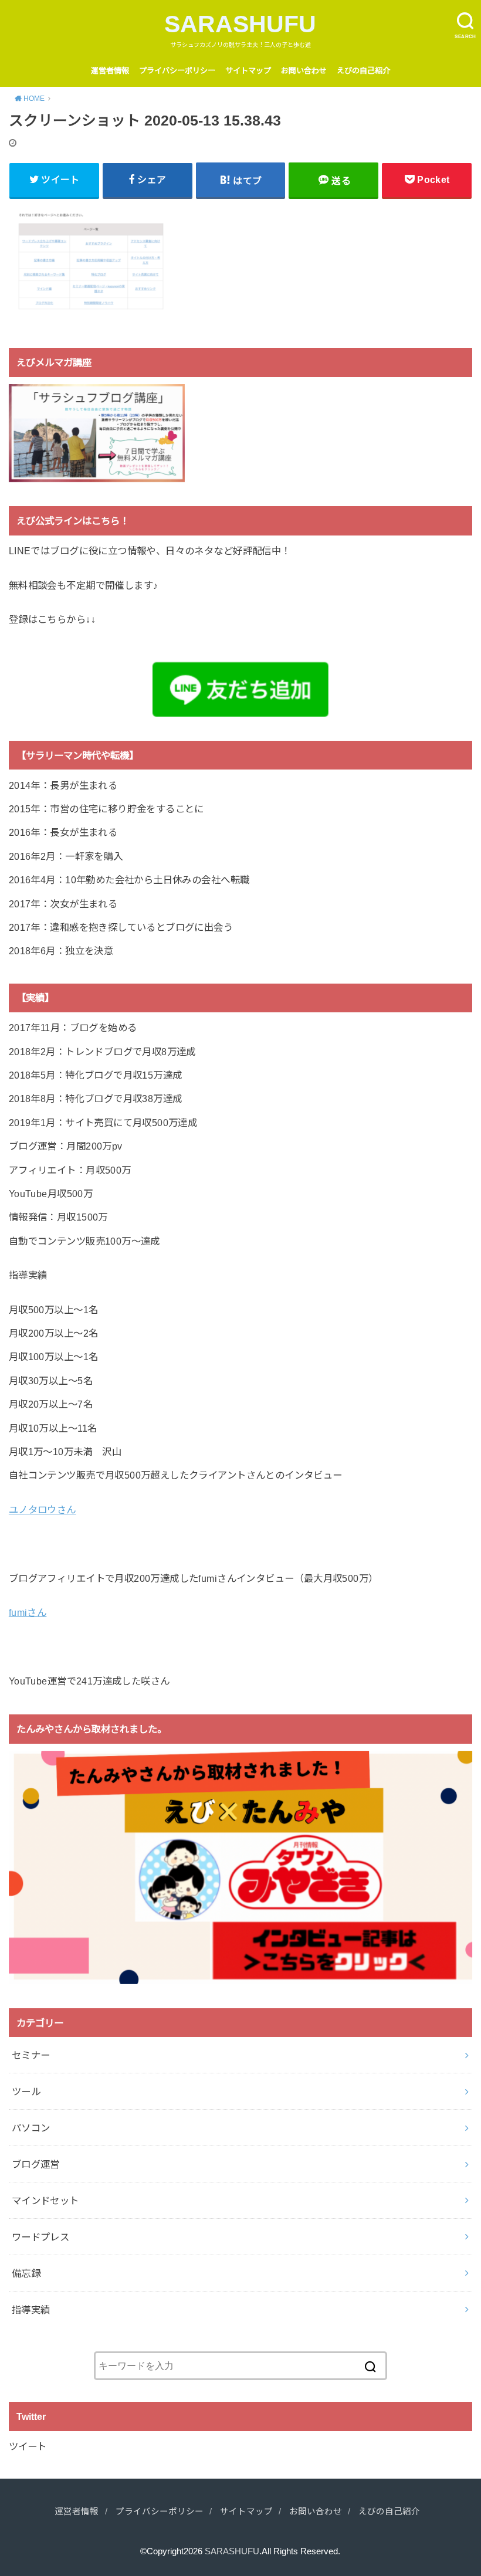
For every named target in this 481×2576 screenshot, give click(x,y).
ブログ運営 (36, 2164)
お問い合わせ (304, 71)
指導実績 (31, 2310)
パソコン (31, 2128)
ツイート (28, 2446)
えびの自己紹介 (363, 71)
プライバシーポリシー (177, 71)
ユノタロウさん (43, 1510)
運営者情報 (110, 71)
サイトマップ (248, 71)
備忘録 (26, 2273)
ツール (26, 2092)
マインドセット (45, 2201)
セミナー (31, 2055)
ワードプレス (40, 2237)
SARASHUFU (240, 24)
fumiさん (28, 1612)
